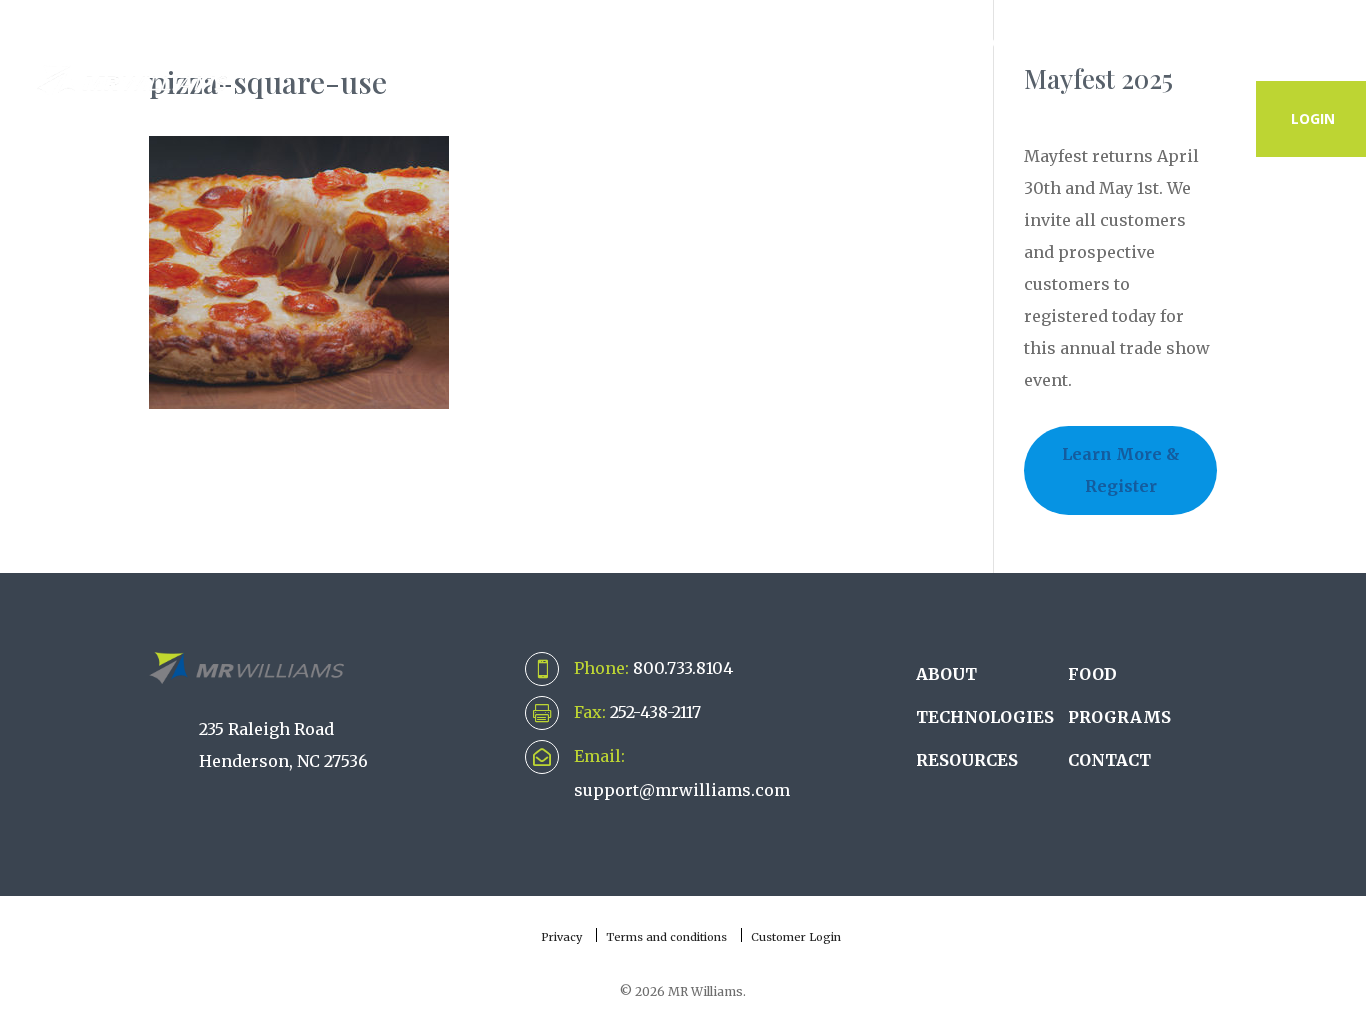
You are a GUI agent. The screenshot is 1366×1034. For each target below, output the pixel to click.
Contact (1300, 42)
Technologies (511, 42)
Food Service (847, 42)
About (362, 42)
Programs (1005, 42)
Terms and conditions (666, 937)
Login (1313, 118)
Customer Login (796, 937)
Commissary (681, 42)
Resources (1155, 42)
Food (1092, 674)
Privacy (561, 937)
